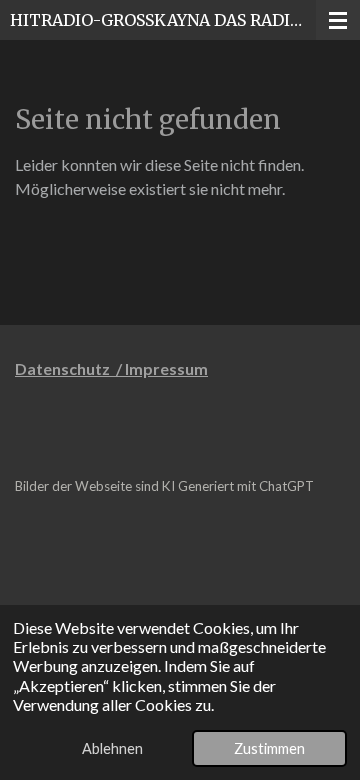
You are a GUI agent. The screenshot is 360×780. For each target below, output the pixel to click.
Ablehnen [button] (112, 748)
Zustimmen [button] (269, 748)
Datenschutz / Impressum (111, 368)
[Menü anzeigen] (338, 20)
